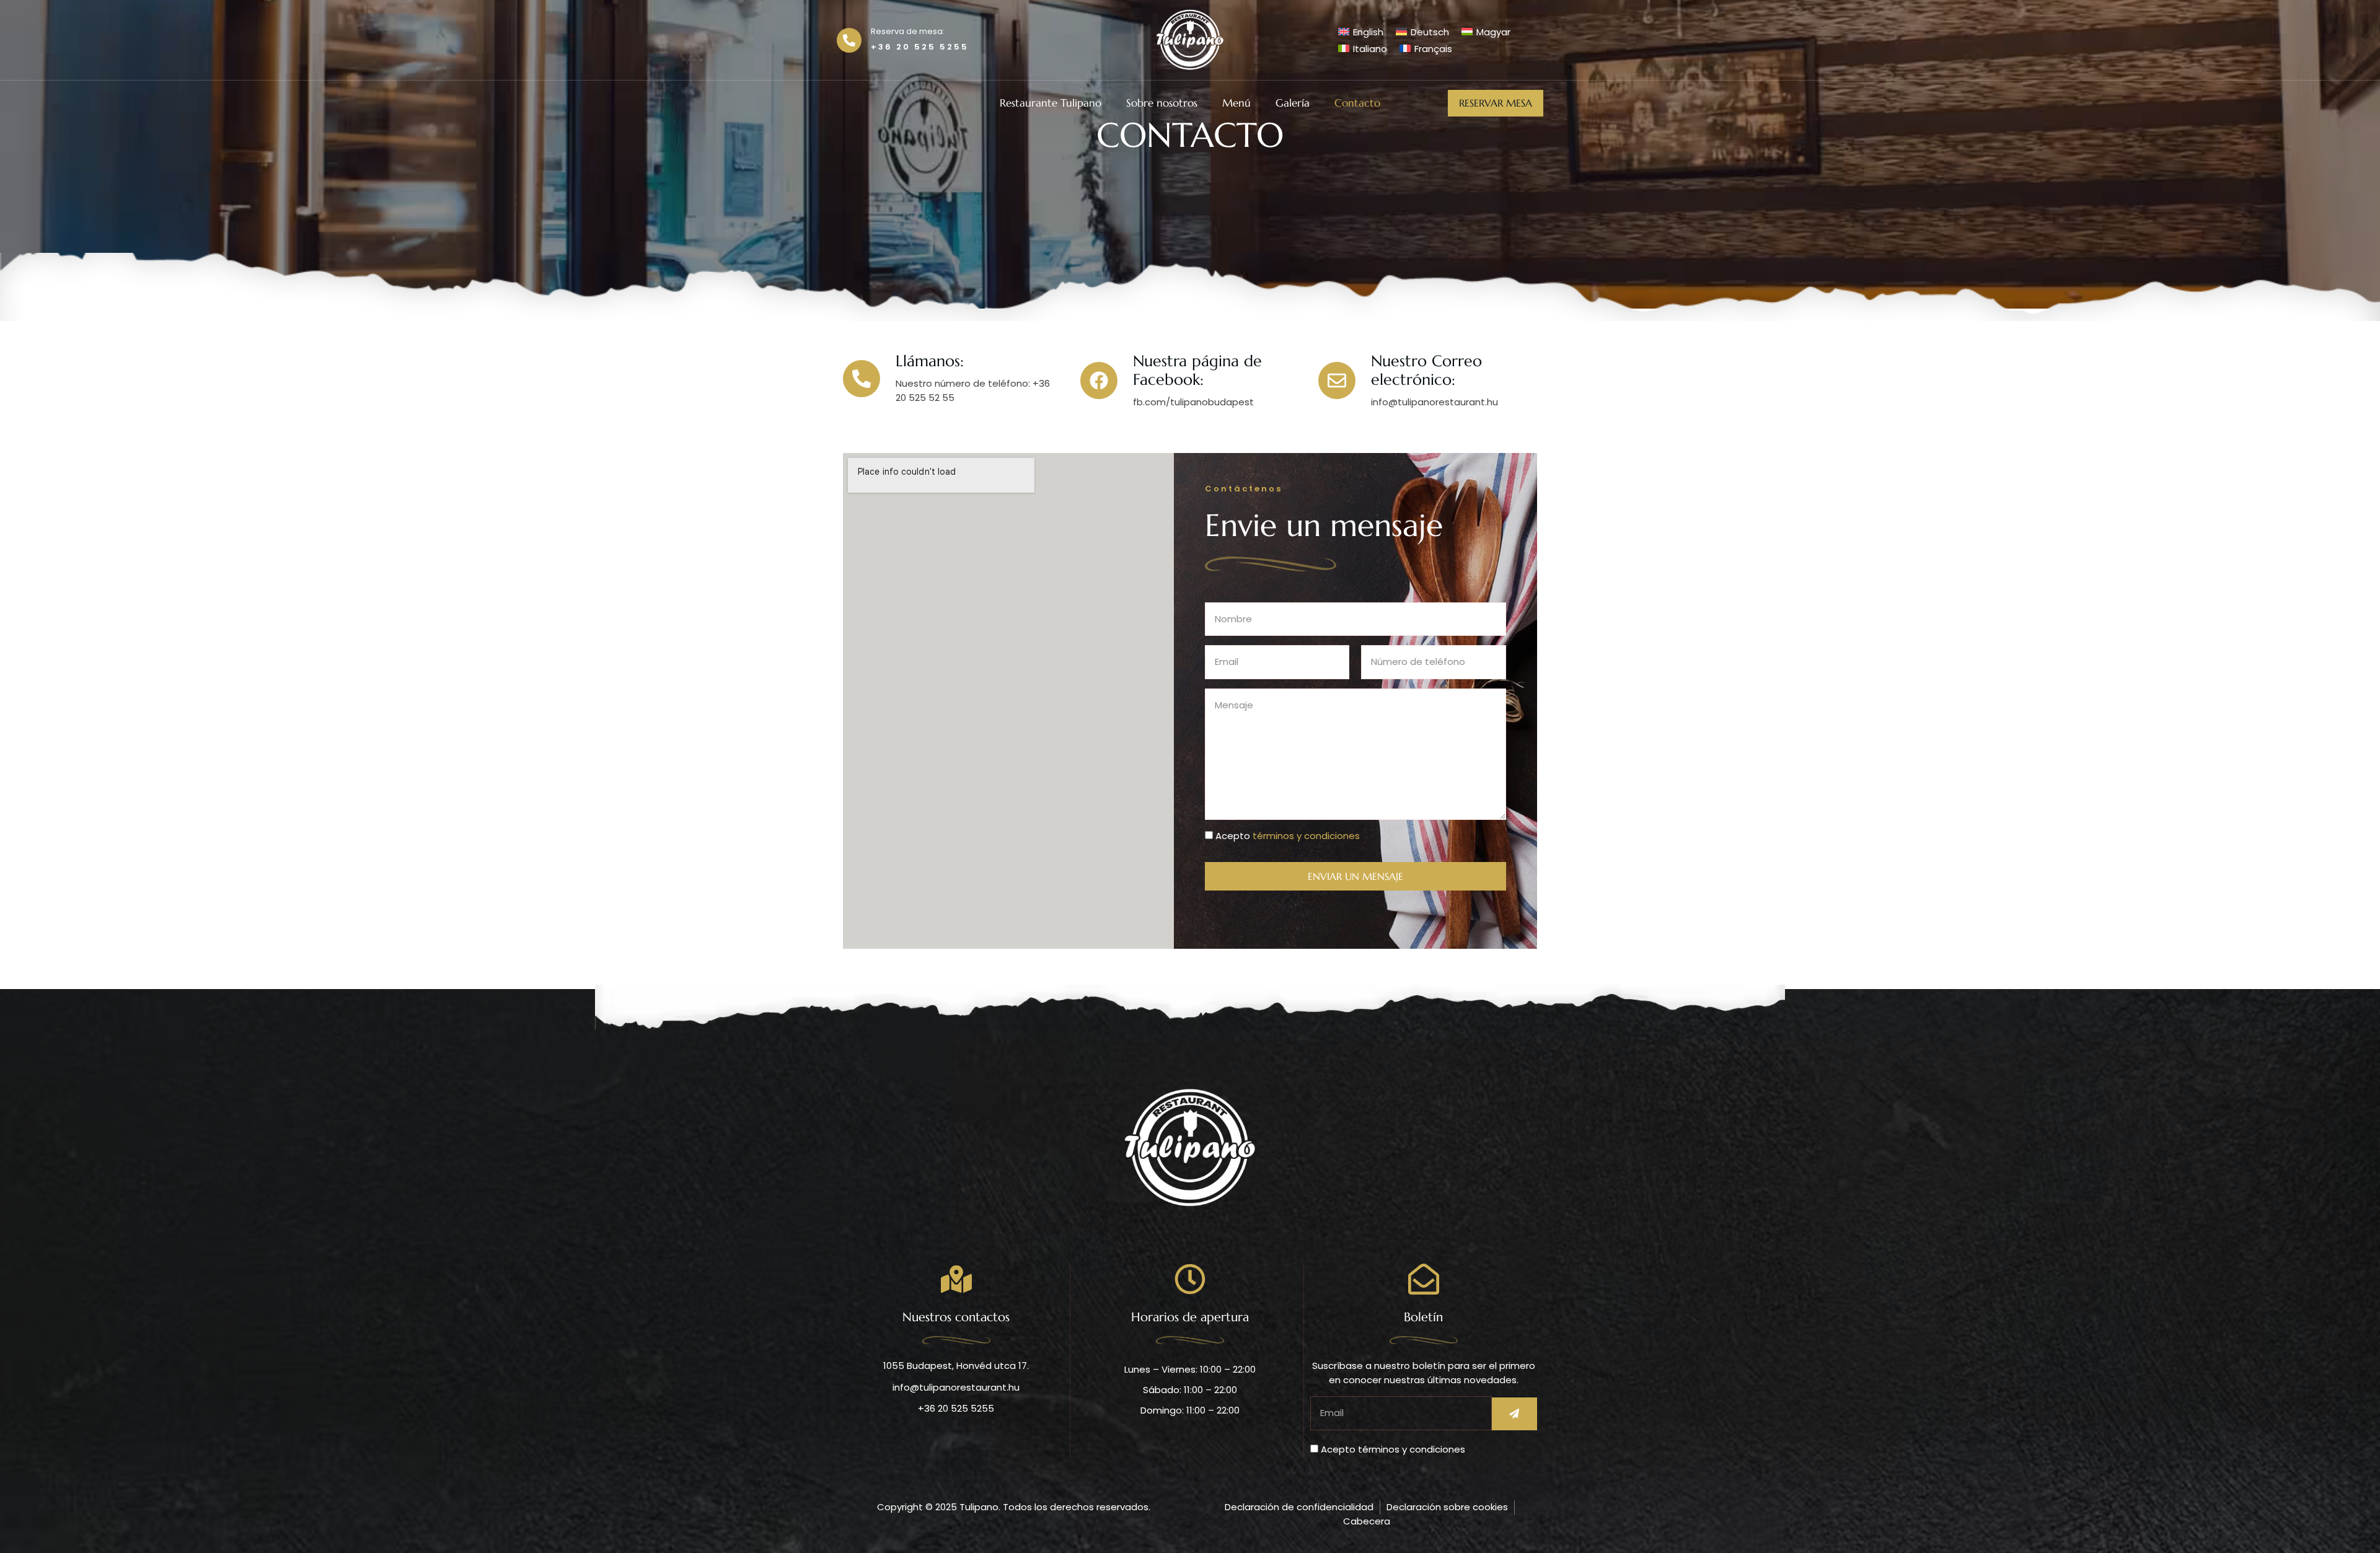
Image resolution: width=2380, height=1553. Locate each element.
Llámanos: (930, 361)
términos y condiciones (1306, 836)
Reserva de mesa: (908, 31)
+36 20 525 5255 (920, 47)
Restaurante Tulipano (1051, 103)
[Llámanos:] (862, 379)
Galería (1293, 103)
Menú (1236, 103)
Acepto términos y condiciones (1393, 1449)
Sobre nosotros (1162, 103)
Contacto (1357, 103)
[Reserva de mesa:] (849, 40)
